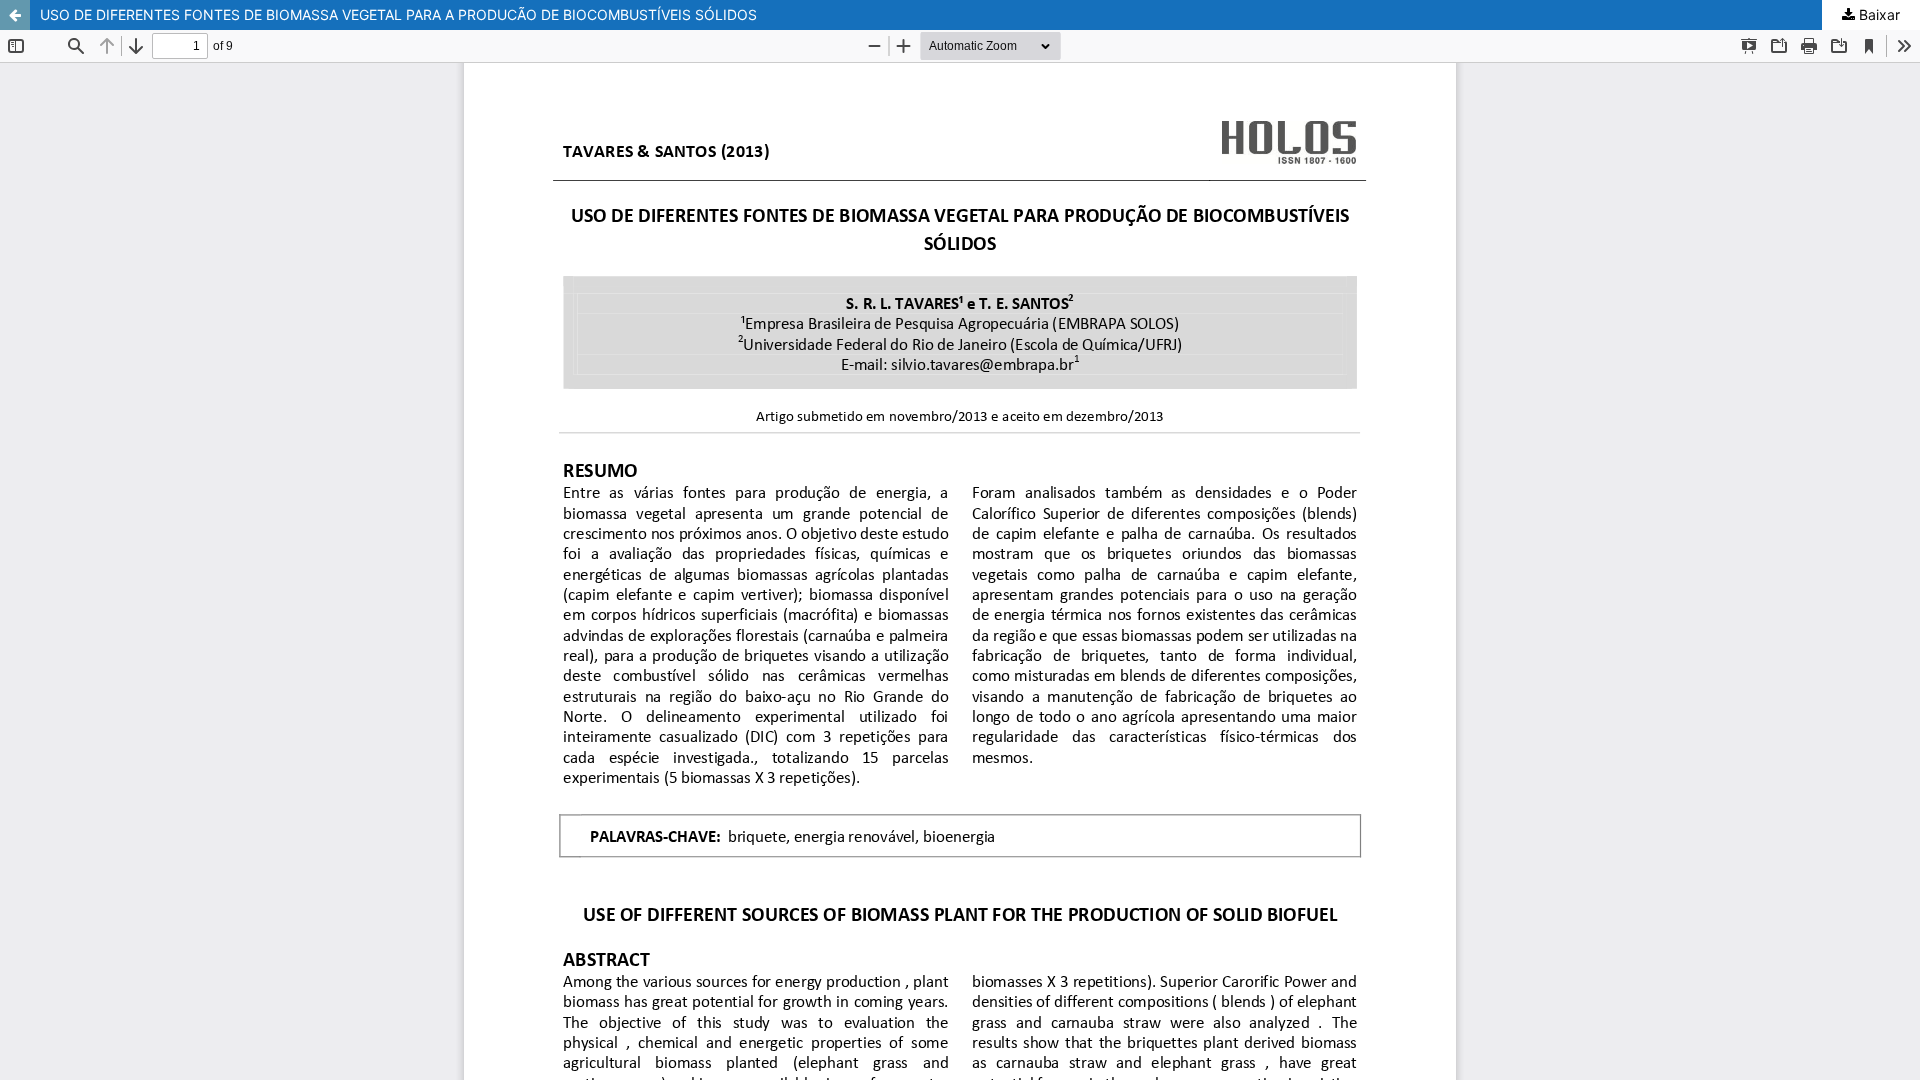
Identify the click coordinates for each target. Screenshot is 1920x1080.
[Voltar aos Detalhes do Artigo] (15, 15)
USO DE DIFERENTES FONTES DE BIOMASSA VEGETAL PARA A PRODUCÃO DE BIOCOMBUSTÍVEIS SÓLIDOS (398, 14)
